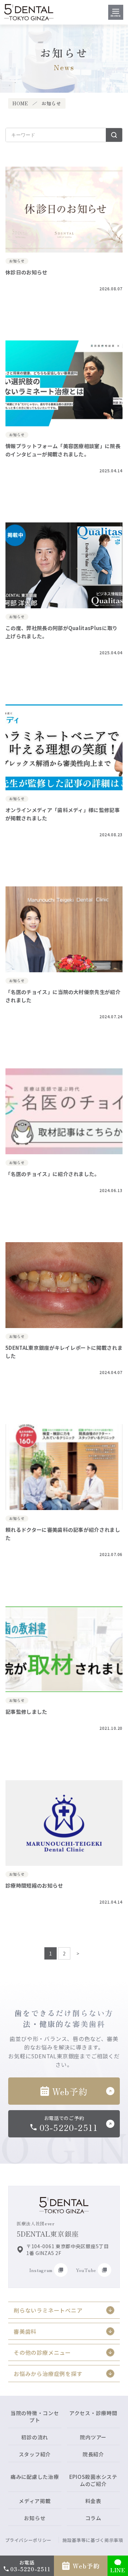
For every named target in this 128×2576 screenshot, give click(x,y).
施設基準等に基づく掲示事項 (93, 2540)
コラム (93, 2518)
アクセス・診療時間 (93, 2413)
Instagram (41, 2270)
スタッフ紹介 (35, 2454)
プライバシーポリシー (29, 2540)
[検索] (114, 135)
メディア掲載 (35, 2501)
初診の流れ (35, 2437)
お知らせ (35, 2518)
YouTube (86, 2270)
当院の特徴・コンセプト (35, 2417)
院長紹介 (93, 2454)
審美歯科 (25, 2331)
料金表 (93, 2501)
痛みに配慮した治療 (35, 2477)
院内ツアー (93, 2437)
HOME (20, 103)
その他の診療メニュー (42, 2352)
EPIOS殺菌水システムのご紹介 (93, 2480)
